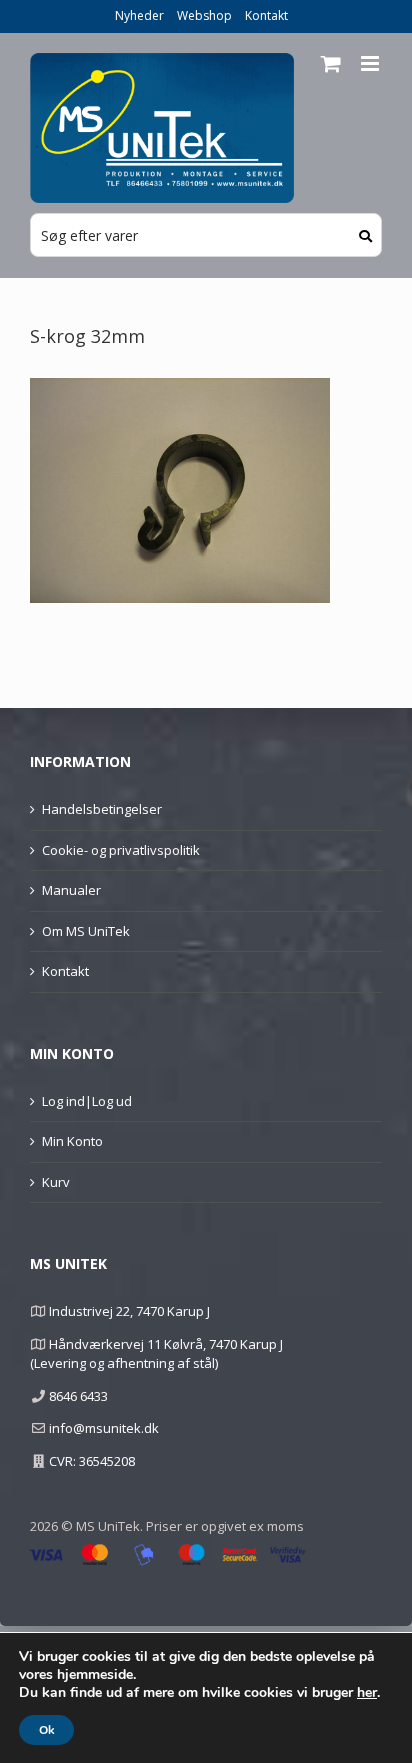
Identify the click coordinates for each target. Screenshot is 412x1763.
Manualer (71, 890)
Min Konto (72, 1141)
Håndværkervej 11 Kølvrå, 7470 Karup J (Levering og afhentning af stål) (156, 1354)
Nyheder (139, 15)
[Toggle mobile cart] (331, 63)
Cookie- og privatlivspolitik (121, 850)
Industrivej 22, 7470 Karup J (129, 1311)
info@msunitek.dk (104, 1428)
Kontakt (266, 15)
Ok (46, 1730)
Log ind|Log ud (87, 1101)
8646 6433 (78, 1396)
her (367, 1693)
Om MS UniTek (86, 931)
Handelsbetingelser (102, 809)
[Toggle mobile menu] (371, 63)
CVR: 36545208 (92, 1461)
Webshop (204, 15)
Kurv (56, 1182)
